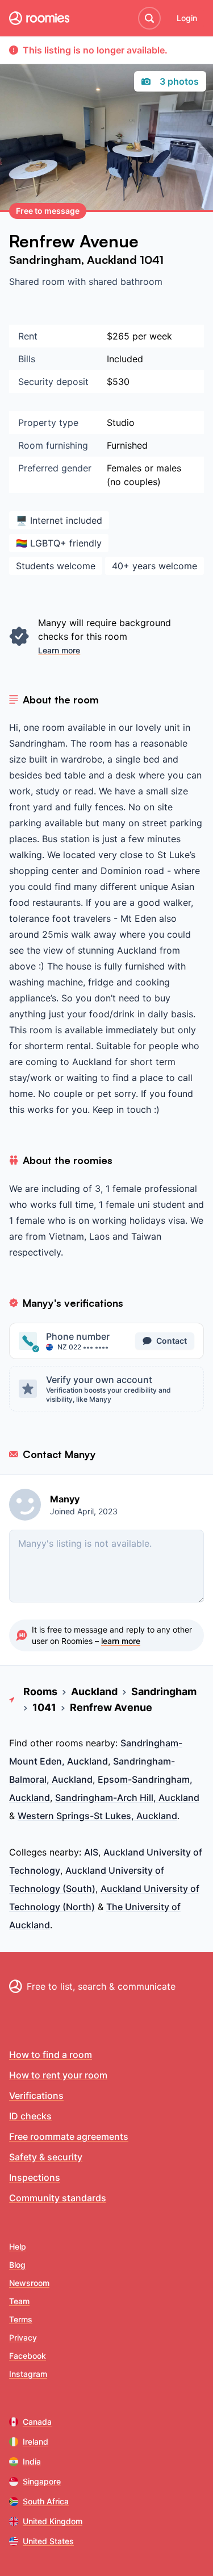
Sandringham (45, 260)
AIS (91, 1852)
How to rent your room (58, 2075)
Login (187, 18)
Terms (21, 2319)
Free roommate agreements (69, 2136)
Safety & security (46, 2157)
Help (18, 2246)
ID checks (30, 2116)
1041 (152, 260)
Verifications (36, 2095)
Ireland (35, 2442)
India (32, 2461)
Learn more (59, 650)
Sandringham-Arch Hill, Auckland (127, 1798)
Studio (121, 423)
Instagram (28, 2374)
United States (48, 2541)
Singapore (42, 2481)
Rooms (40, 1691)
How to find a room (51, 2055)
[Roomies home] (39, 18)
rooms (69, 1743)
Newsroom (29, 2283)
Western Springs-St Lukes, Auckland (97, 1816)
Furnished (127, 445)
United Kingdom (53, 2521)
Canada (37, 2422)
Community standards (58, 2198)
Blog (17, 2265)
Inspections (35, 2177)
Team (19, 2301)
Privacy (23, 2337)
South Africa (46, 2501)
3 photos (179, 81)
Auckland (113, 260)
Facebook (28, 2356)
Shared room (38, 281)
